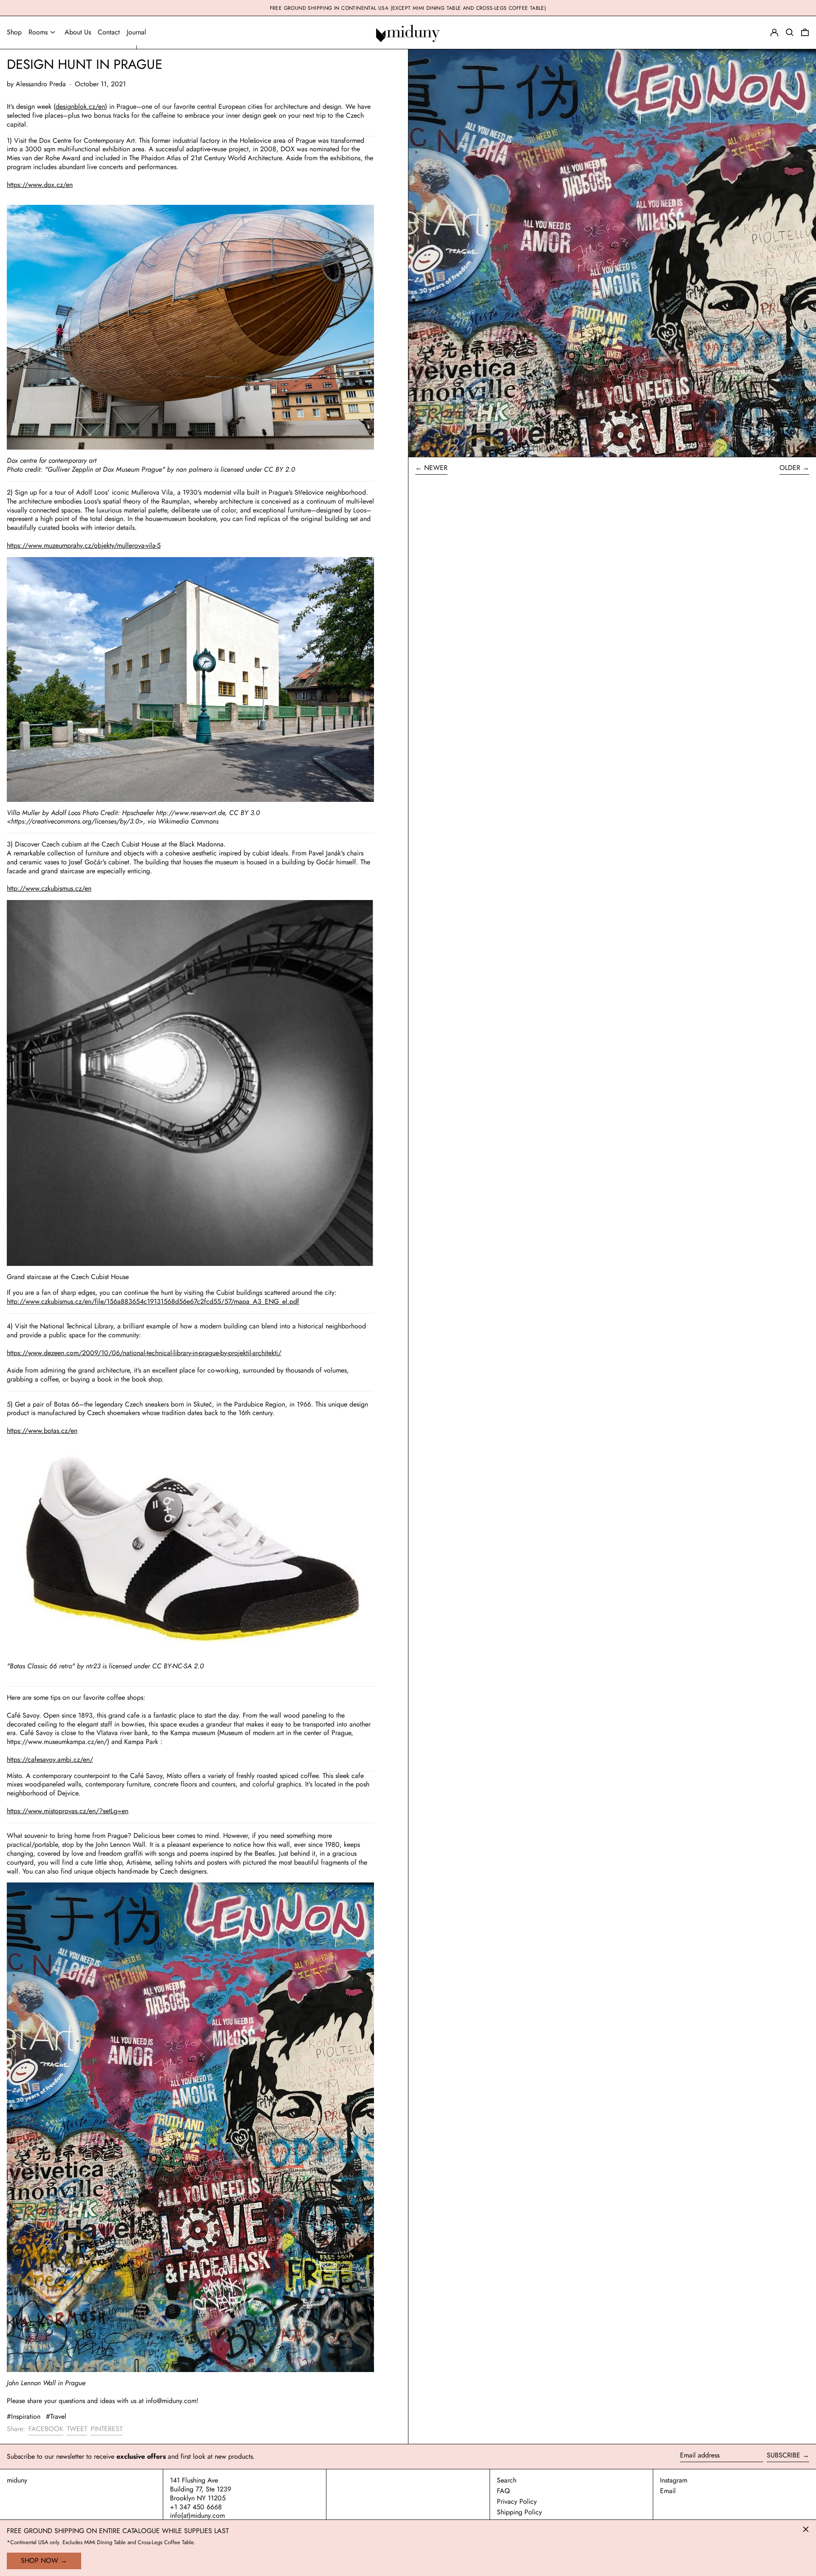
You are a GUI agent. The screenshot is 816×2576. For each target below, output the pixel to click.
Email (668, 2491)
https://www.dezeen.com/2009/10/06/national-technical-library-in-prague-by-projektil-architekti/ (144, 1353)
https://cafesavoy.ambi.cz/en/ (50, 1759)
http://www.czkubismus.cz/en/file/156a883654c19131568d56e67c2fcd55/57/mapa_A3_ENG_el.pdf (153, 1301)
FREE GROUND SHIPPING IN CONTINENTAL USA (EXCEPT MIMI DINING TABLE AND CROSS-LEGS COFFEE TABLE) (408, 8)
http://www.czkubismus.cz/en (49, 888)
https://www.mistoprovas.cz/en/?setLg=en (68, 1811)
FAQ (503, 2491)
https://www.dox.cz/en (40, 185)
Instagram (674, 2481)
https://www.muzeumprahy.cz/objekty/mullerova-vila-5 (84, 545)
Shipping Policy (519, 2512)
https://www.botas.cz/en (42, 1431)
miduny (17, 2480)
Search (507, 2480)
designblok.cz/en (80, 106)
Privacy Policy (517, 2501)
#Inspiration (24, 2416)
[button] (805, 33)
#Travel (56, 2416)
